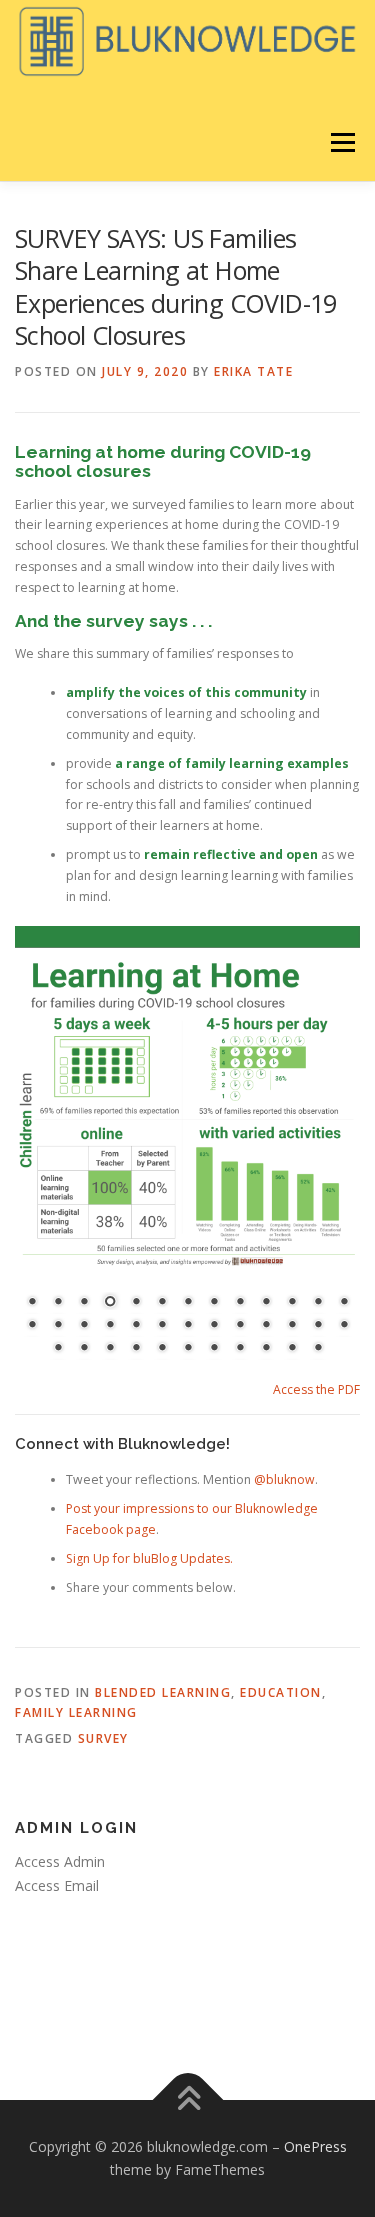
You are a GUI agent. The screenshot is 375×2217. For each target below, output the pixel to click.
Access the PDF (316, 1389)
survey (103, 1738)
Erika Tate (253, 371)
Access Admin (60, 1861)
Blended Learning (163, 1692)
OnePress (315, 2146)
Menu (341, 143)
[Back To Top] (187, 2099)
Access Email (57, 1885)
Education (281, 1692)
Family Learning (76, 1712)
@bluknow (284, 1479)
